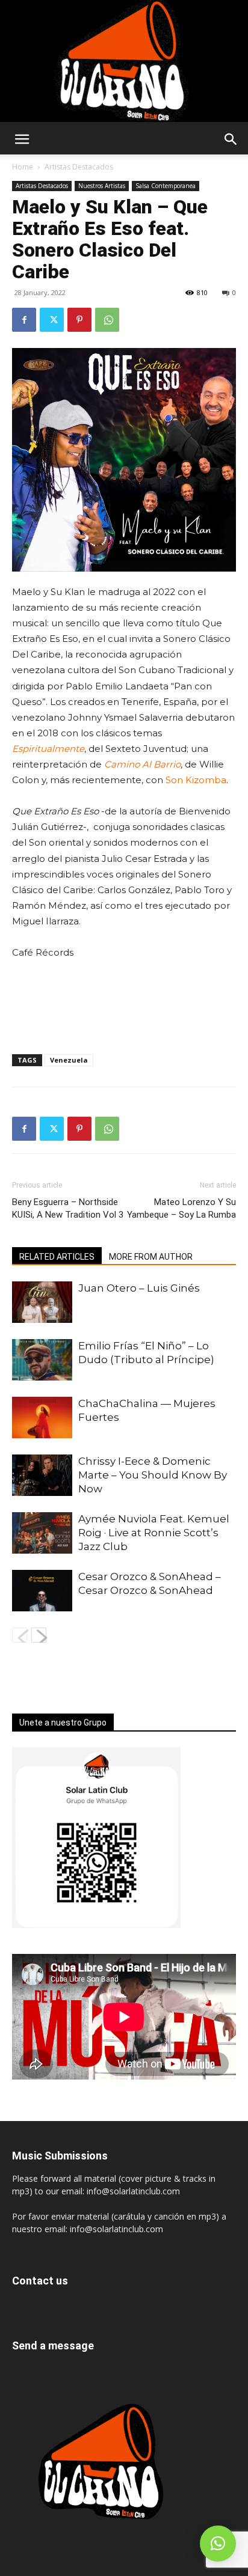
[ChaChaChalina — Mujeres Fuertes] (42, 1418)
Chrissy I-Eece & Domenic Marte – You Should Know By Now (153, 1475)
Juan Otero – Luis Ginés (139, 1288)
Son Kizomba (196, 780)
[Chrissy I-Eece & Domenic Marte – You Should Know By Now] (42, 1475)
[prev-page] (20, 1635)
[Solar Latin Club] (124, 61)
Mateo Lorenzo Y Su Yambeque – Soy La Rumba (181, 1208)
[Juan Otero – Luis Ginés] (42, 1302)
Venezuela (69, 1060)
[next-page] (39, 1635)
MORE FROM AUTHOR (151, 1257)
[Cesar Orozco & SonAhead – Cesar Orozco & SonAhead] (42, 1591)
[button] (22, 139)
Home (23, 167)
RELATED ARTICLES (57, 1257)
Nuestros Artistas (102, 186)
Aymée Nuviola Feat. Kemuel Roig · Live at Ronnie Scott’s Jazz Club (154, 1533)
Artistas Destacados (79, 167)
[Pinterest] (79, 320)
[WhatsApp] (107, 320)
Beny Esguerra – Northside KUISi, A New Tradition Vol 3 (68, 1208)
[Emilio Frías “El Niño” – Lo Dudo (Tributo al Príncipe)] (42, 1360)
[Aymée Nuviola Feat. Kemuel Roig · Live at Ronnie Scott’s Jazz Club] (42, 1533)
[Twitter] (52, 320)
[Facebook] (24, 320)
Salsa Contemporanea (166, 186)
